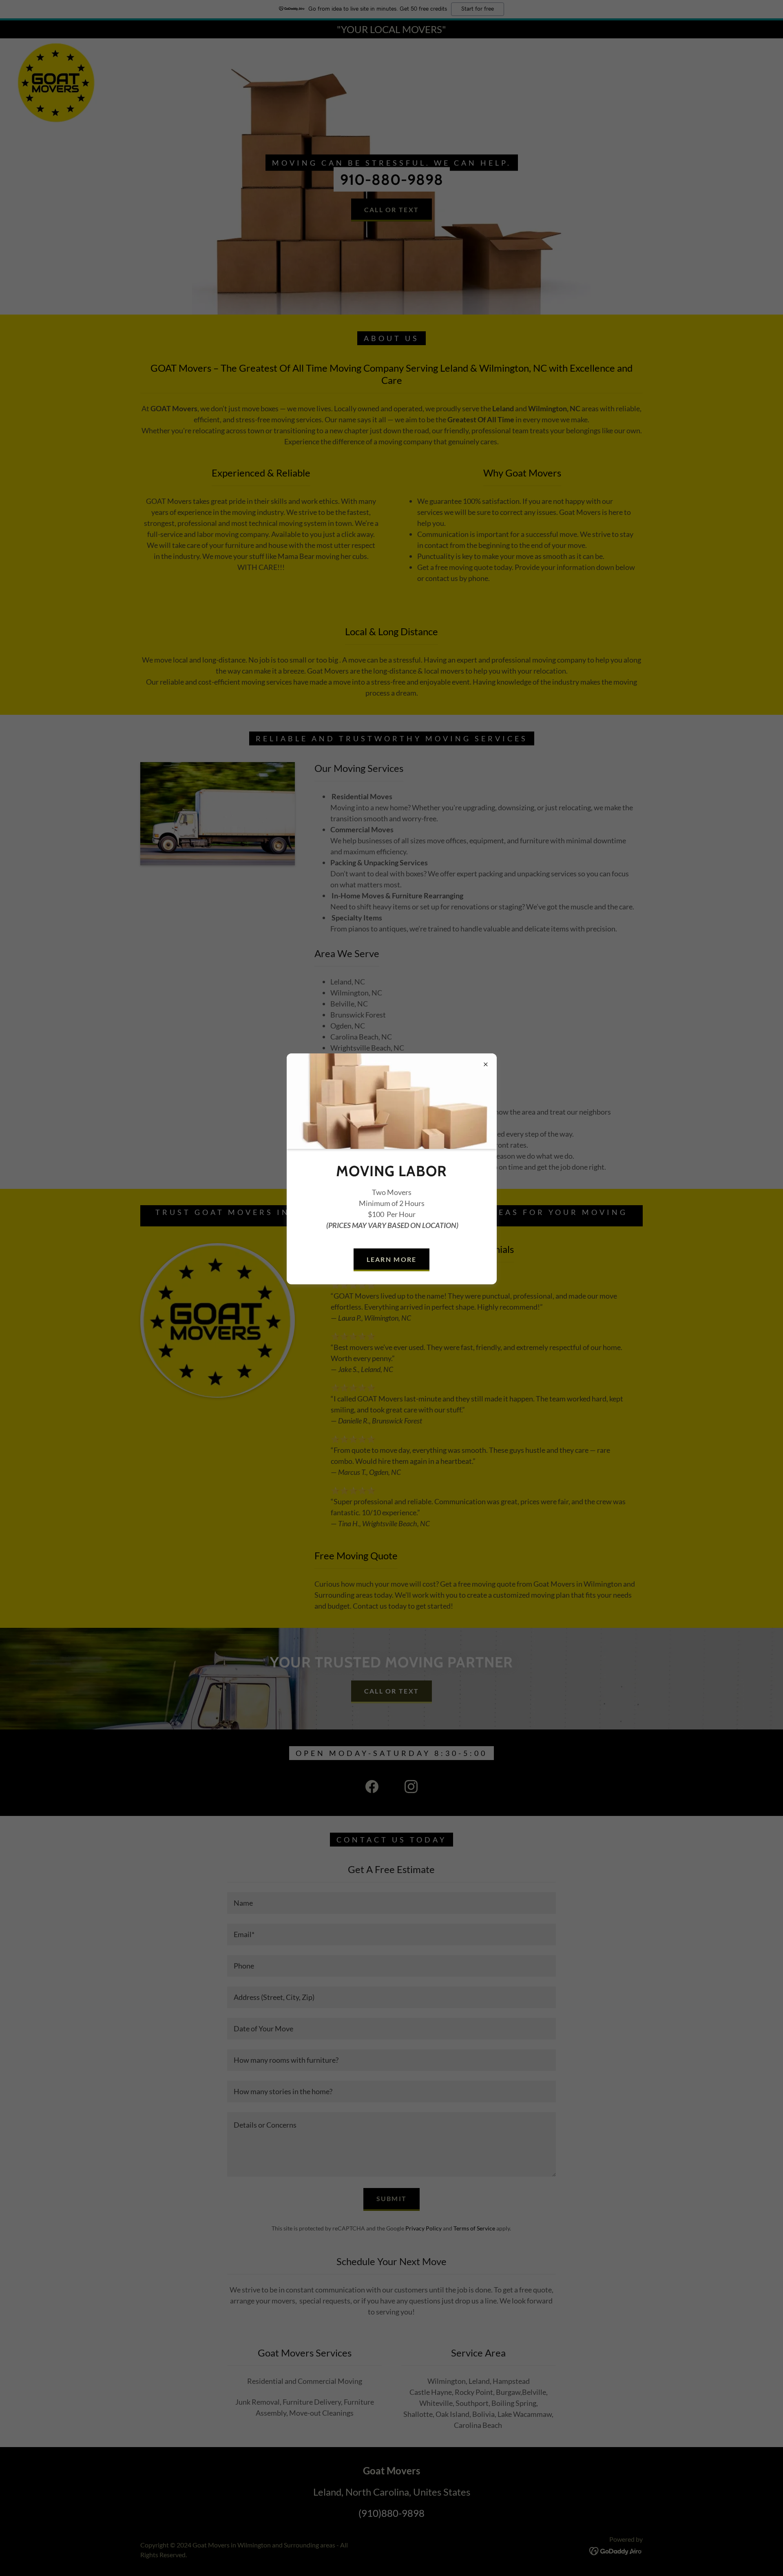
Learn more (392, 1259)
